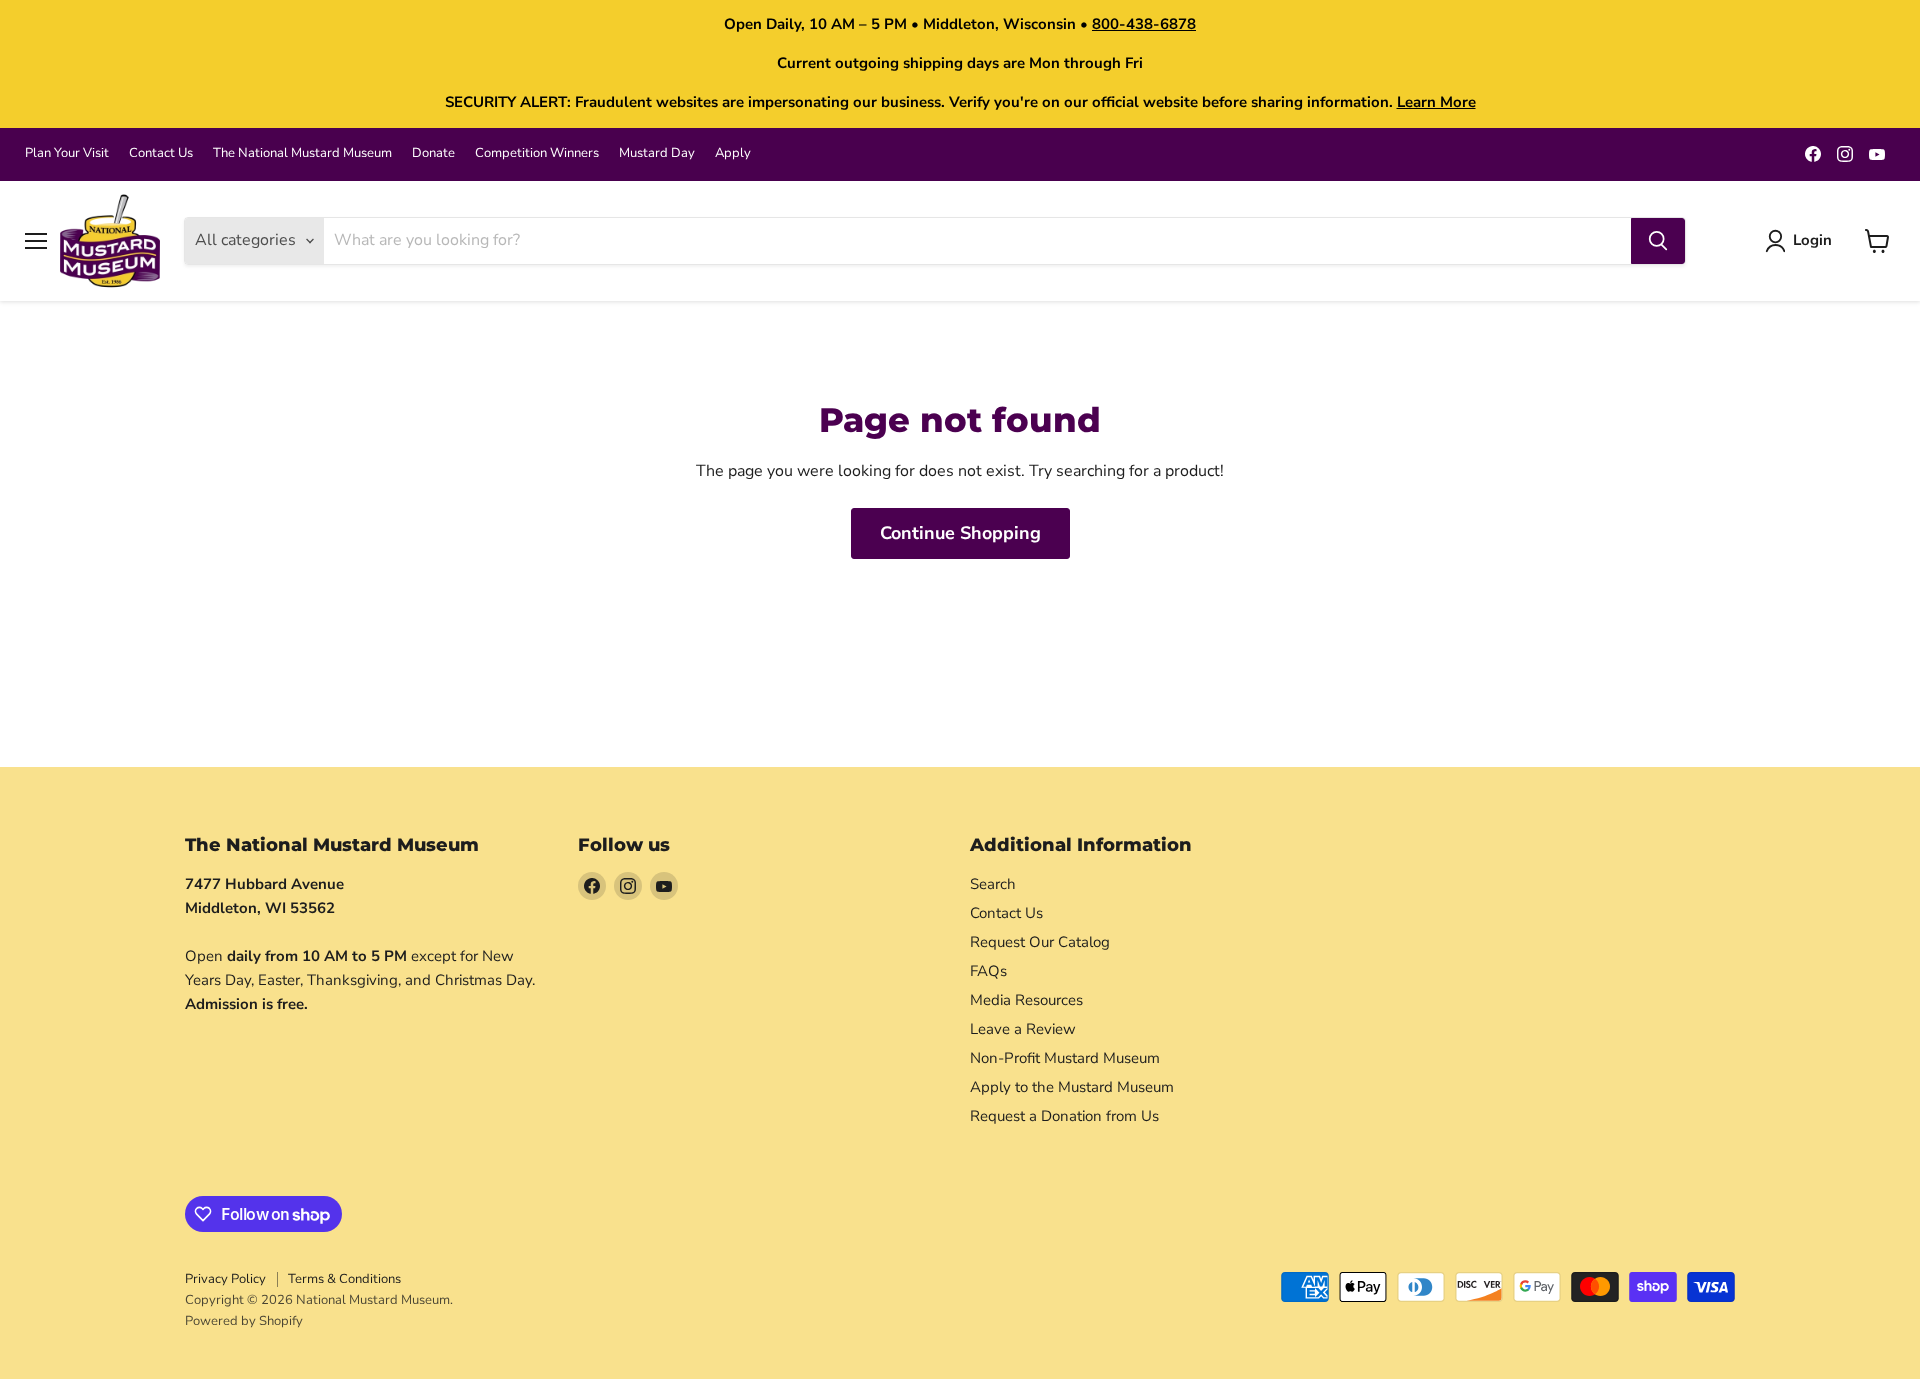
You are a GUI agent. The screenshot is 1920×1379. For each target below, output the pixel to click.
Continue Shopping (960, 533)
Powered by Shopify (244, 1321)
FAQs (988, 971)
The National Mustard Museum (302, 153)
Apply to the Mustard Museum (1072, 1087)
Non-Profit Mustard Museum (1065, 1058)
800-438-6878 (1144, 24)
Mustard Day (657, 153)
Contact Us (161, 153)
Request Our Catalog (1040, 942)
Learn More (1436, 102)
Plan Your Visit (67, 153)
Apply (733, 153)
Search (993, 884)
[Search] (1658, 241)
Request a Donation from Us (1064, 1116)
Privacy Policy (225, 1279)
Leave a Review (1023, 1029)
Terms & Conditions (344, 1279)
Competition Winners (537, 153)
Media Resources (1026, 1000)
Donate (433, 153)
